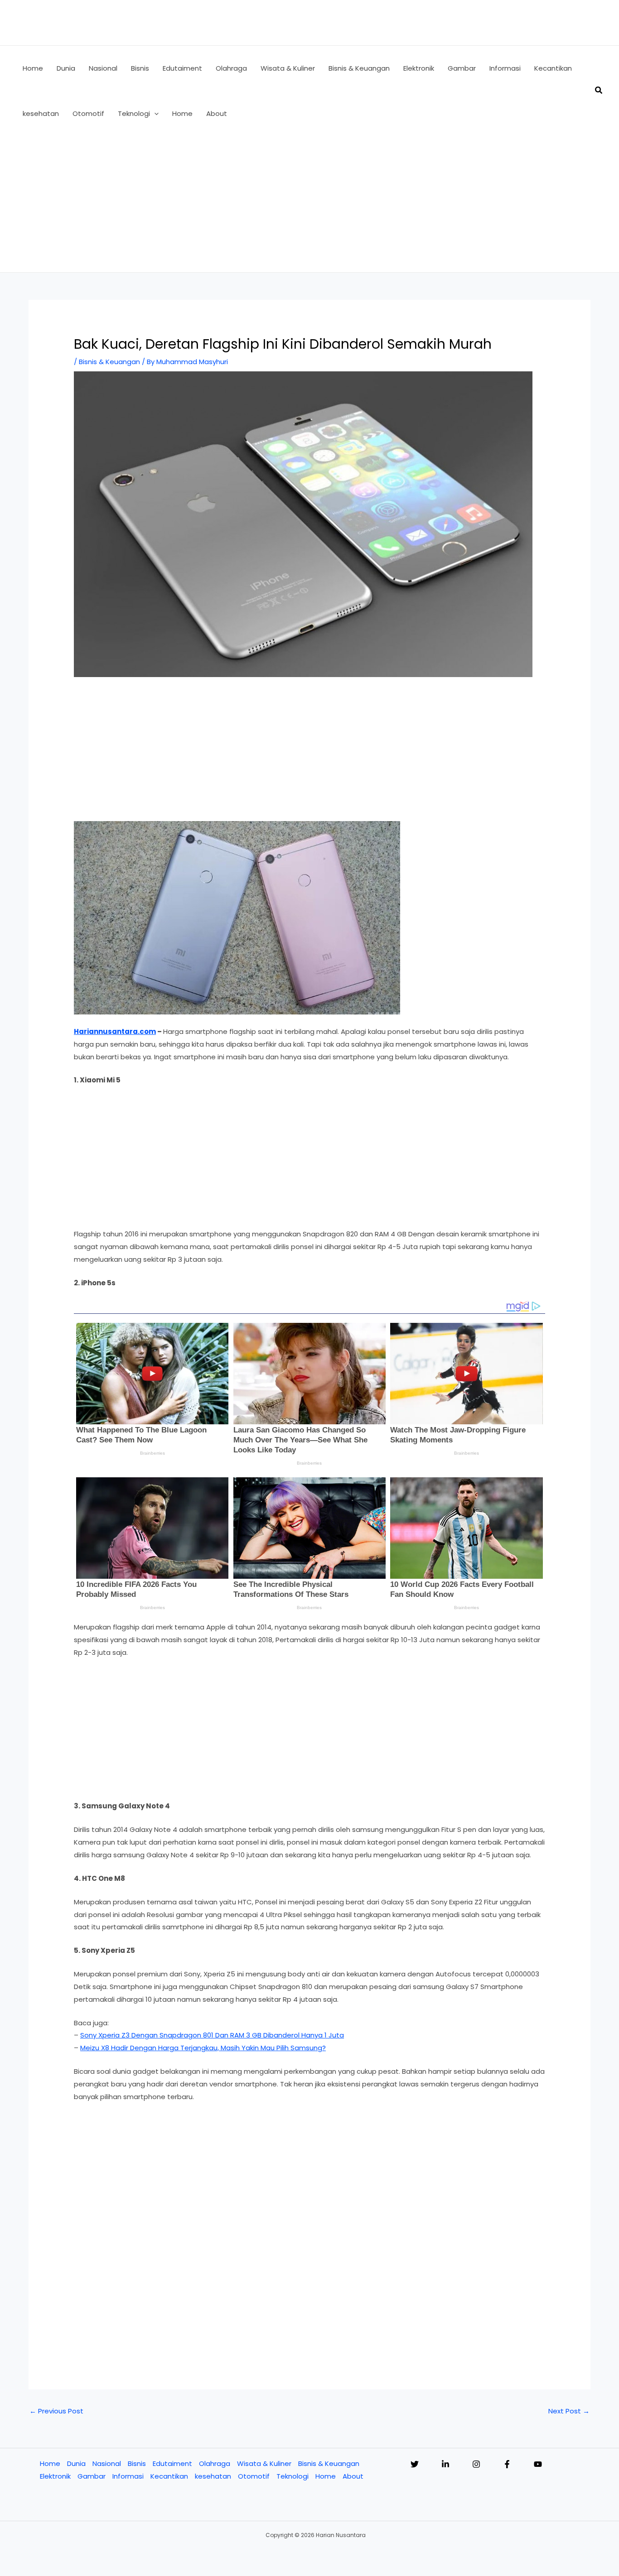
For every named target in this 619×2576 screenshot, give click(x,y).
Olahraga (215, 2463)
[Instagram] (476, 2464)
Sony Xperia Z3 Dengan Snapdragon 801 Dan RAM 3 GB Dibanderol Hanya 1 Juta (212, 2035)
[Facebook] (507, 2464)
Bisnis (137, 2463)
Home (50, 2463)
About (353, 2476)
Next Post (569, 2411)
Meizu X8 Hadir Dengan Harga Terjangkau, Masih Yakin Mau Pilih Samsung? (203, 2048)
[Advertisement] (309, 204)
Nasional (107, 2463)
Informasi (128, 2476)
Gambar (92, 2476)
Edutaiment (172, 2463)
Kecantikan (169, 2476)
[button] (154, 114)
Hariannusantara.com (115, 1031)
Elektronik (55, 2476)
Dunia (76, 2463)
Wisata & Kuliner (264, 2463)
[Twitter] (415, 2464)
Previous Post (56, 2411)
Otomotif (254, 2476)
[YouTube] (538, 2464)
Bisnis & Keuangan (109, 362)
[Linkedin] (445, 2464)
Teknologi (293, 2476)
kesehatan (213, 2476)
